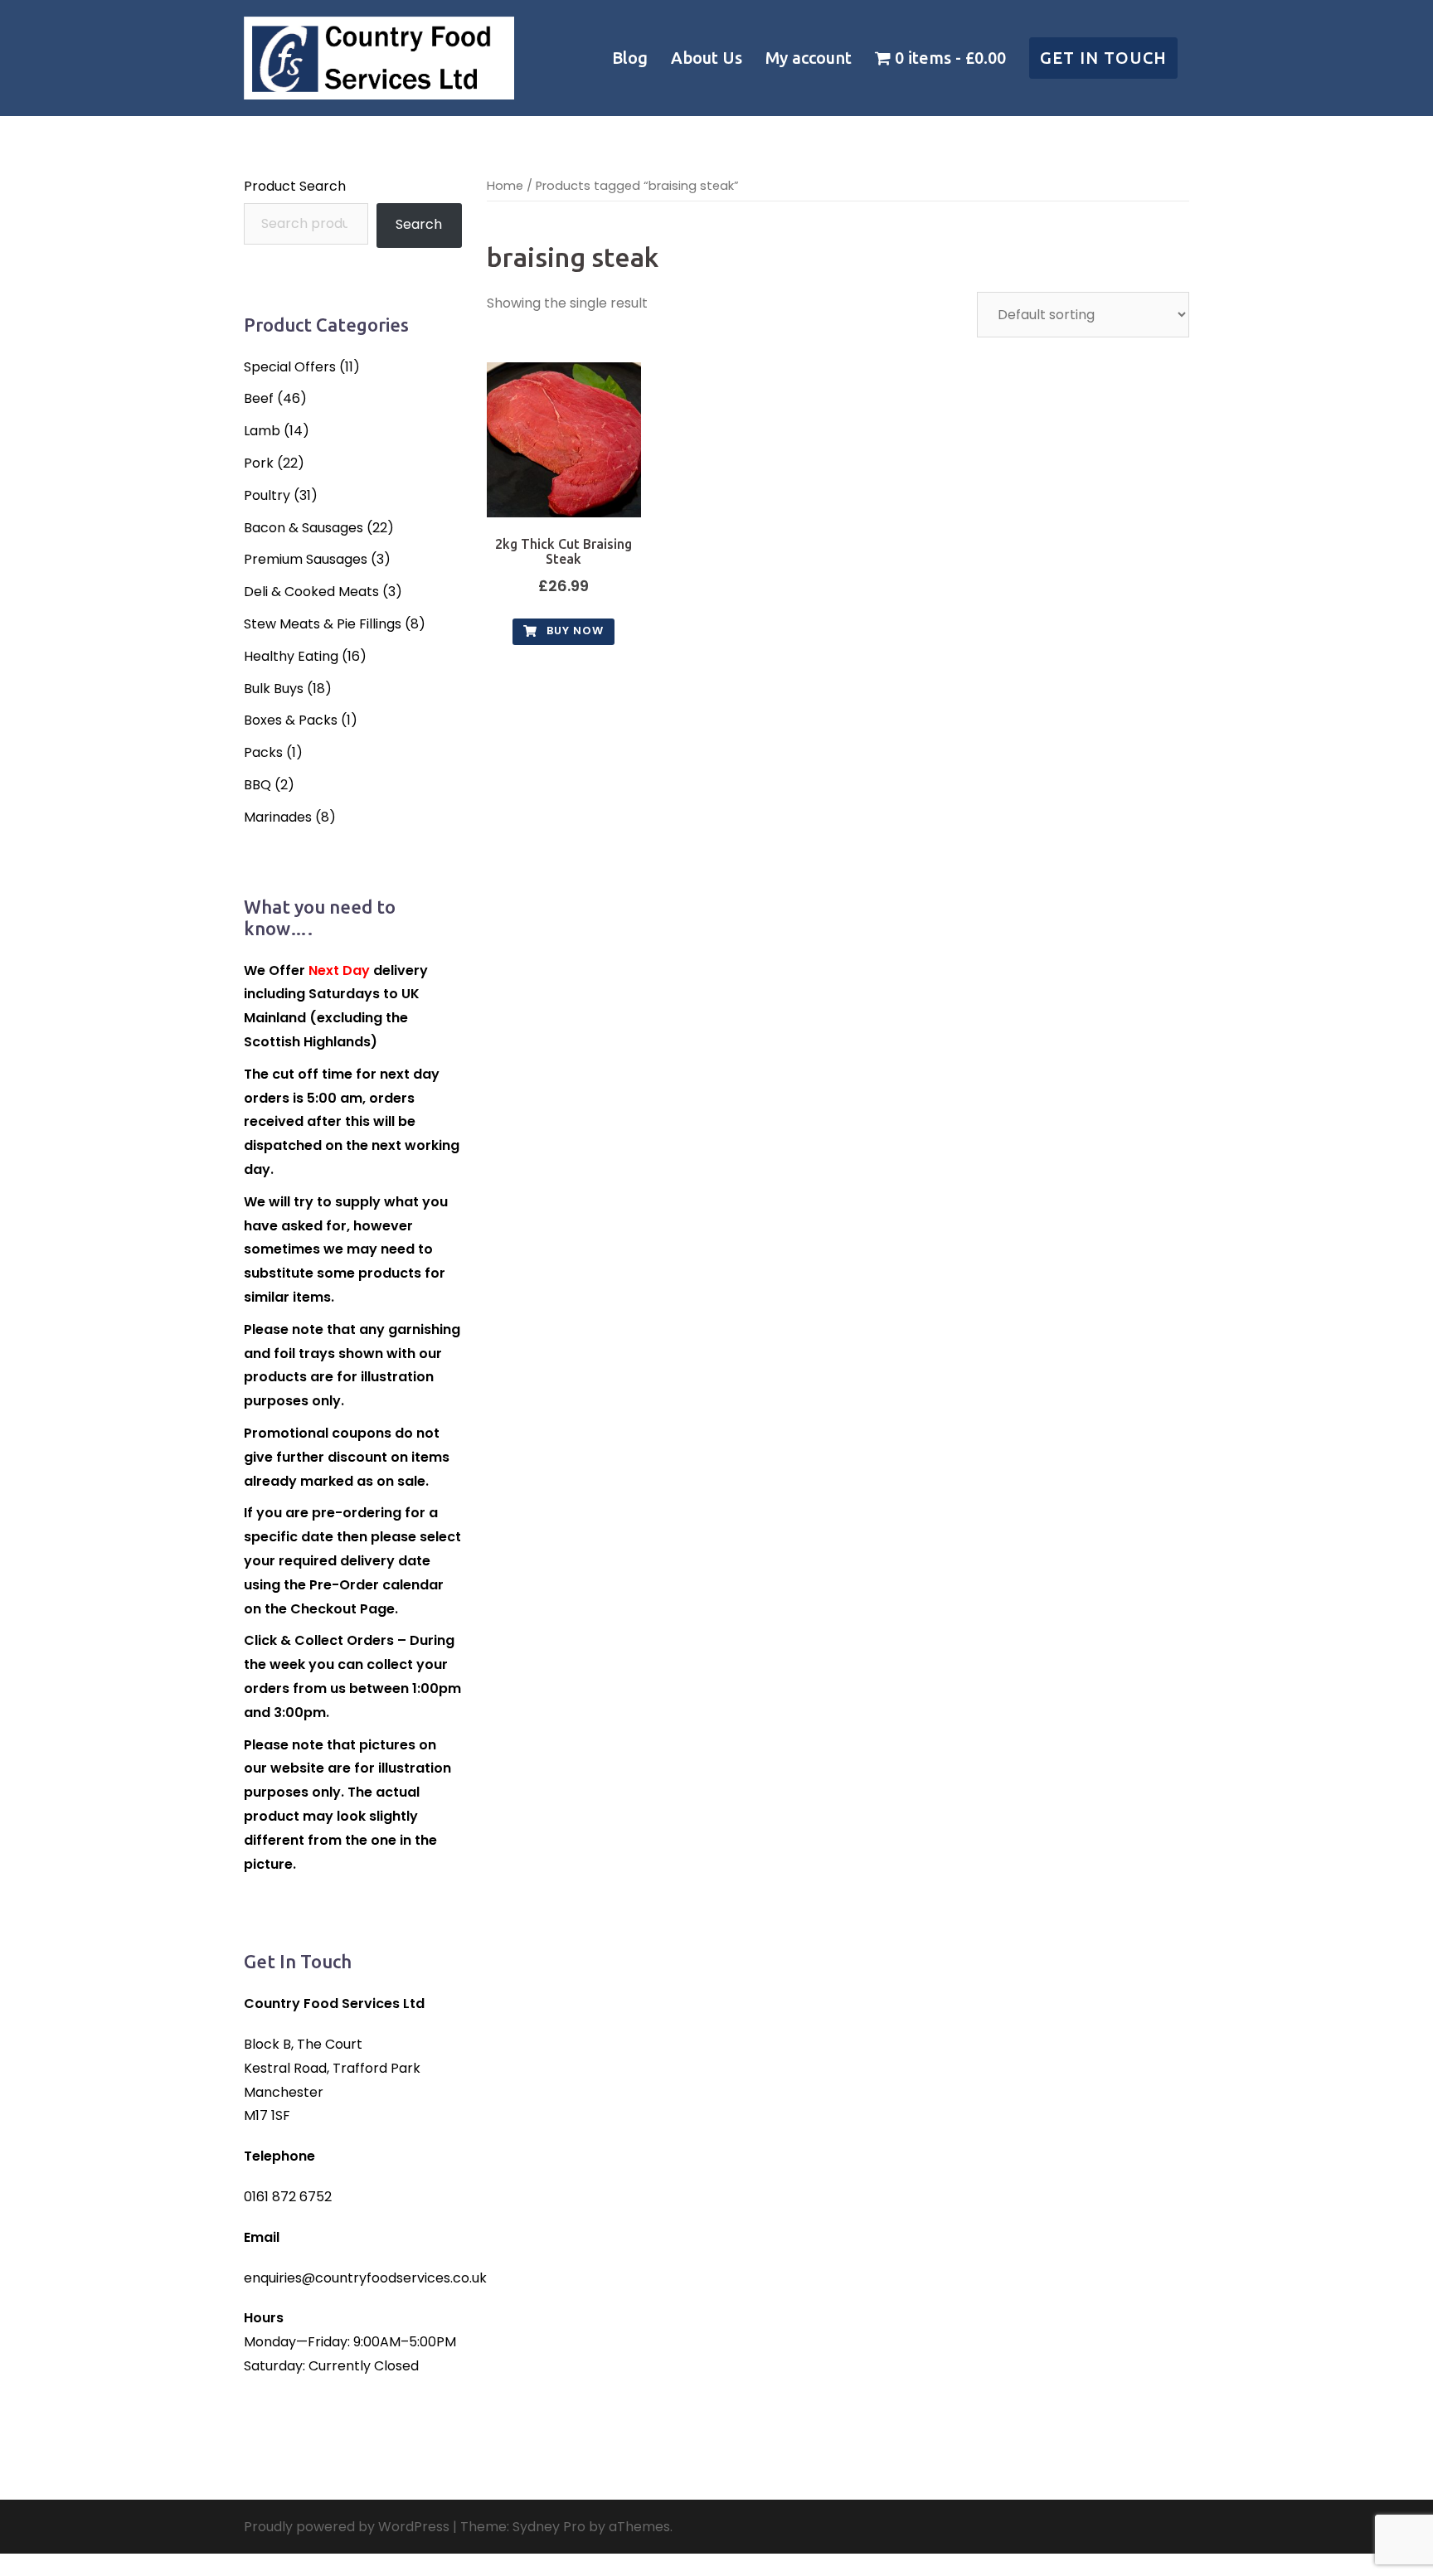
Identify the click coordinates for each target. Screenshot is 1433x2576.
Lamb (262, 431)
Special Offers (290, 367)
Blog (630, 58)
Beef (259, 398)
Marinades (278, 817)
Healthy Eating (291, 656)
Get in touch (1103, 58)
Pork (259, 463)
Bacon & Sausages (304, 528)
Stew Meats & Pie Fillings (323, 624)
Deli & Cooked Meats (311, 592)
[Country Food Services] (379, 57)
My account (809, 58)
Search (419, 224)
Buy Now (573, 631)
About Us (707, 58)
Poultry (267, 495)
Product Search (295, 186)
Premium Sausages (306, 559)
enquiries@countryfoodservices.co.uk (365, 2278)
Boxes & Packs (291, 720)
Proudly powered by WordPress (347, 2527)
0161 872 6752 (288, 2197)
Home (505, 186)
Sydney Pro (549, 2527)
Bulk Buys (274, 689)
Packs (263, 752)
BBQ (257, 785)
